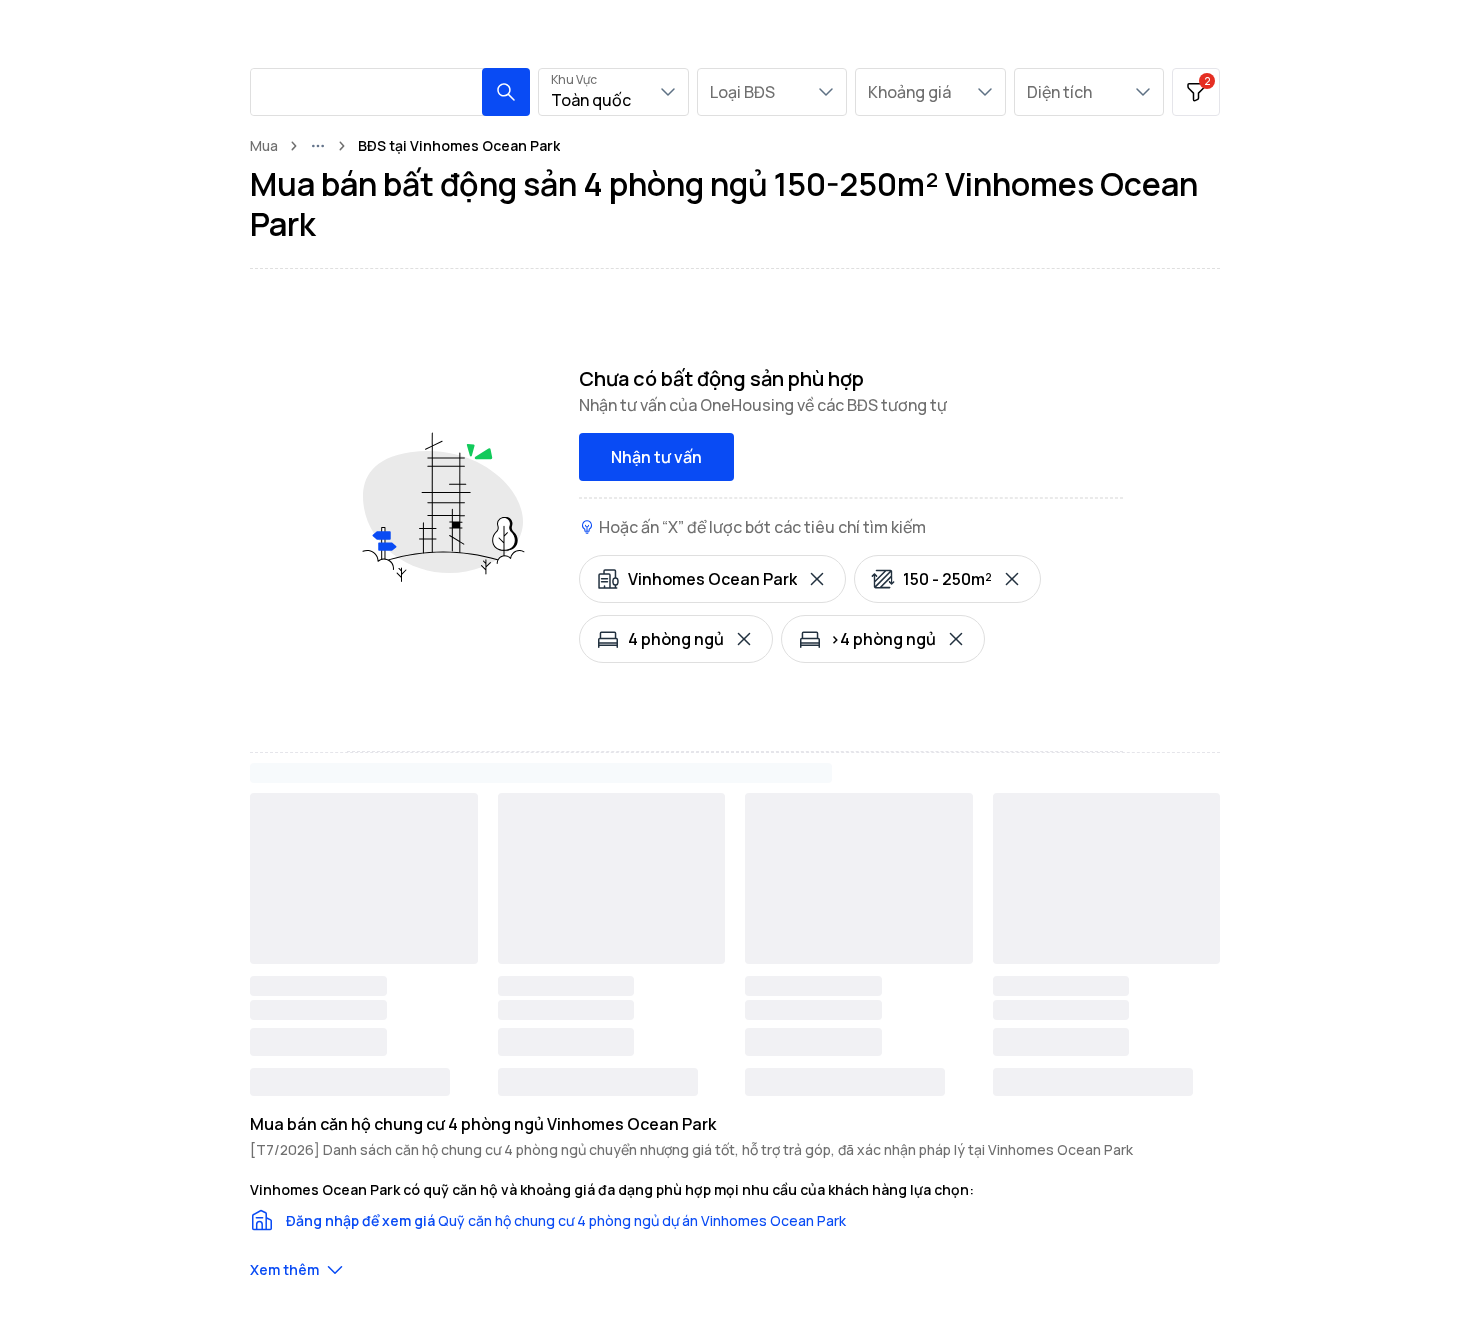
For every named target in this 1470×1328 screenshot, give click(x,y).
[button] (506, 92)
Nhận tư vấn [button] (656, 457)
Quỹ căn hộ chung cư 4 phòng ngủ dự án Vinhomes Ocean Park (642, 1220)
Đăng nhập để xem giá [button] (360, 1220)
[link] (459, 146)
